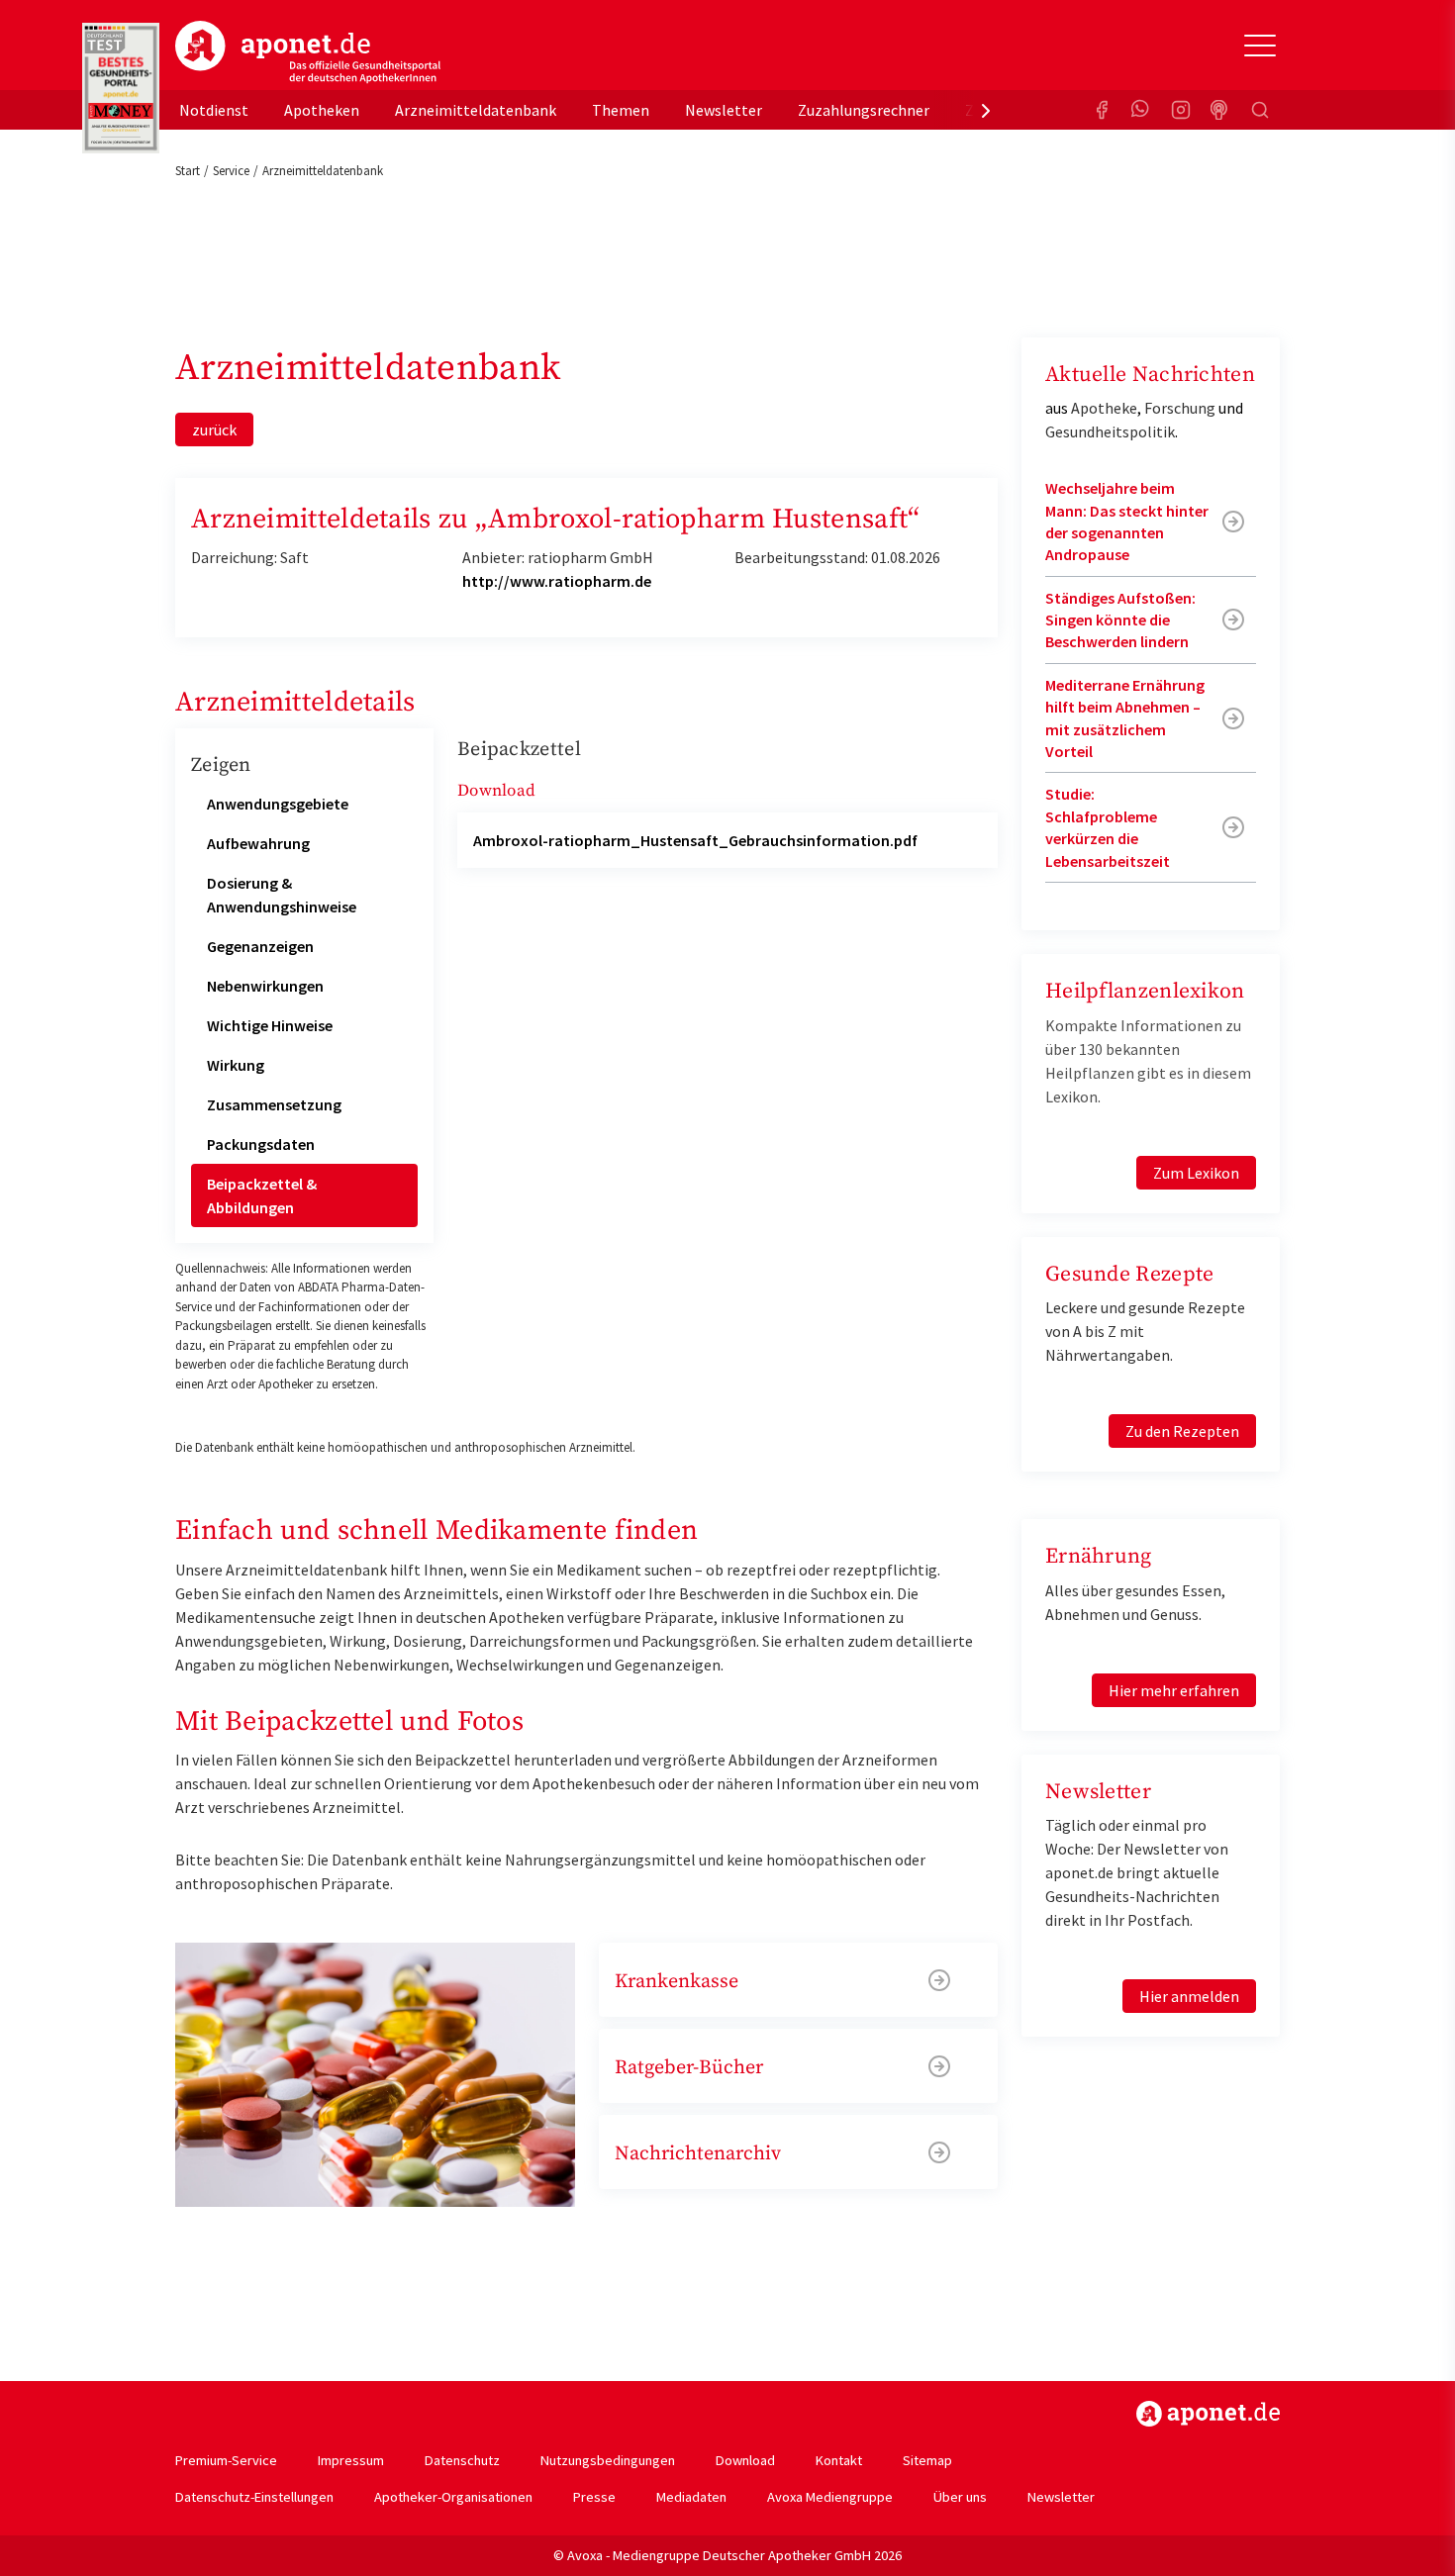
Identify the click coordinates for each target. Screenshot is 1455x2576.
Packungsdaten (261, 1144)
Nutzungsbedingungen (608, 2460)
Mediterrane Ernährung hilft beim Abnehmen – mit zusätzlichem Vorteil (1125, 718)
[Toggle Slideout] (1260, 46)
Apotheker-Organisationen (453, 2497)
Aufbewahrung (258, 843)
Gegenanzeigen (260, 946)
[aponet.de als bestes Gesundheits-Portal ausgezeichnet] (121, 88)
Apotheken (322, 110)
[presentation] (986, 110)
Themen (621, 110)
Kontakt (839, 2460)
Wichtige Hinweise (270, 1025)
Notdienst (214, 110)
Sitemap (927, 2460)
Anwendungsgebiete (278, 804)
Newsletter (724, 110)
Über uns (960, 2497)
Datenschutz (462, 2460)
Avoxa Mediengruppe (830, 2497)
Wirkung (236, 1065)
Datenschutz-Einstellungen (254, 2497)
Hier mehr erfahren (1174, 1690)
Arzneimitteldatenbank (476, 110)
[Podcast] (1220, 110)
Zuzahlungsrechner (864, 110)
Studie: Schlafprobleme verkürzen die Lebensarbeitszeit (1108, 827)
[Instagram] (1181, 110)
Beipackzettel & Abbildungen (262, 1195)
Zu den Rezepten (1182, 1431)
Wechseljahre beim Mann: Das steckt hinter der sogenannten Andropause (1127, 521)
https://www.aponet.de (1208, 2414)
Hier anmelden (1189, 1996)
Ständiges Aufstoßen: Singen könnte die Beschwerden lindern (1120, 620)
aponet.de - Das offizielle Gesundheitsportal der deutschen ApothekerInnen (308, 52)
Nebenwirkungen (265, 986)
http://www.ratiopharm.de (557, 581)
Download (745, 2460)
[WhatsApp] (1141, 110)
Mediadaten (691, 2497)
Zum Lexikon (1196, 1173)
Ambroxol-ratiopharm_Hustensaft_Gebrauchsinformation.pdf (695, 840)
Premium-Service (226, 2460)
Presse (594, 2497)
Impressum (351, 2460)
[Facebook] (1102, 110)
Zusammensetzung (274, 1104)
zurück (214, 429)
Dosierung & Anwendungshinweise (282, 895)
